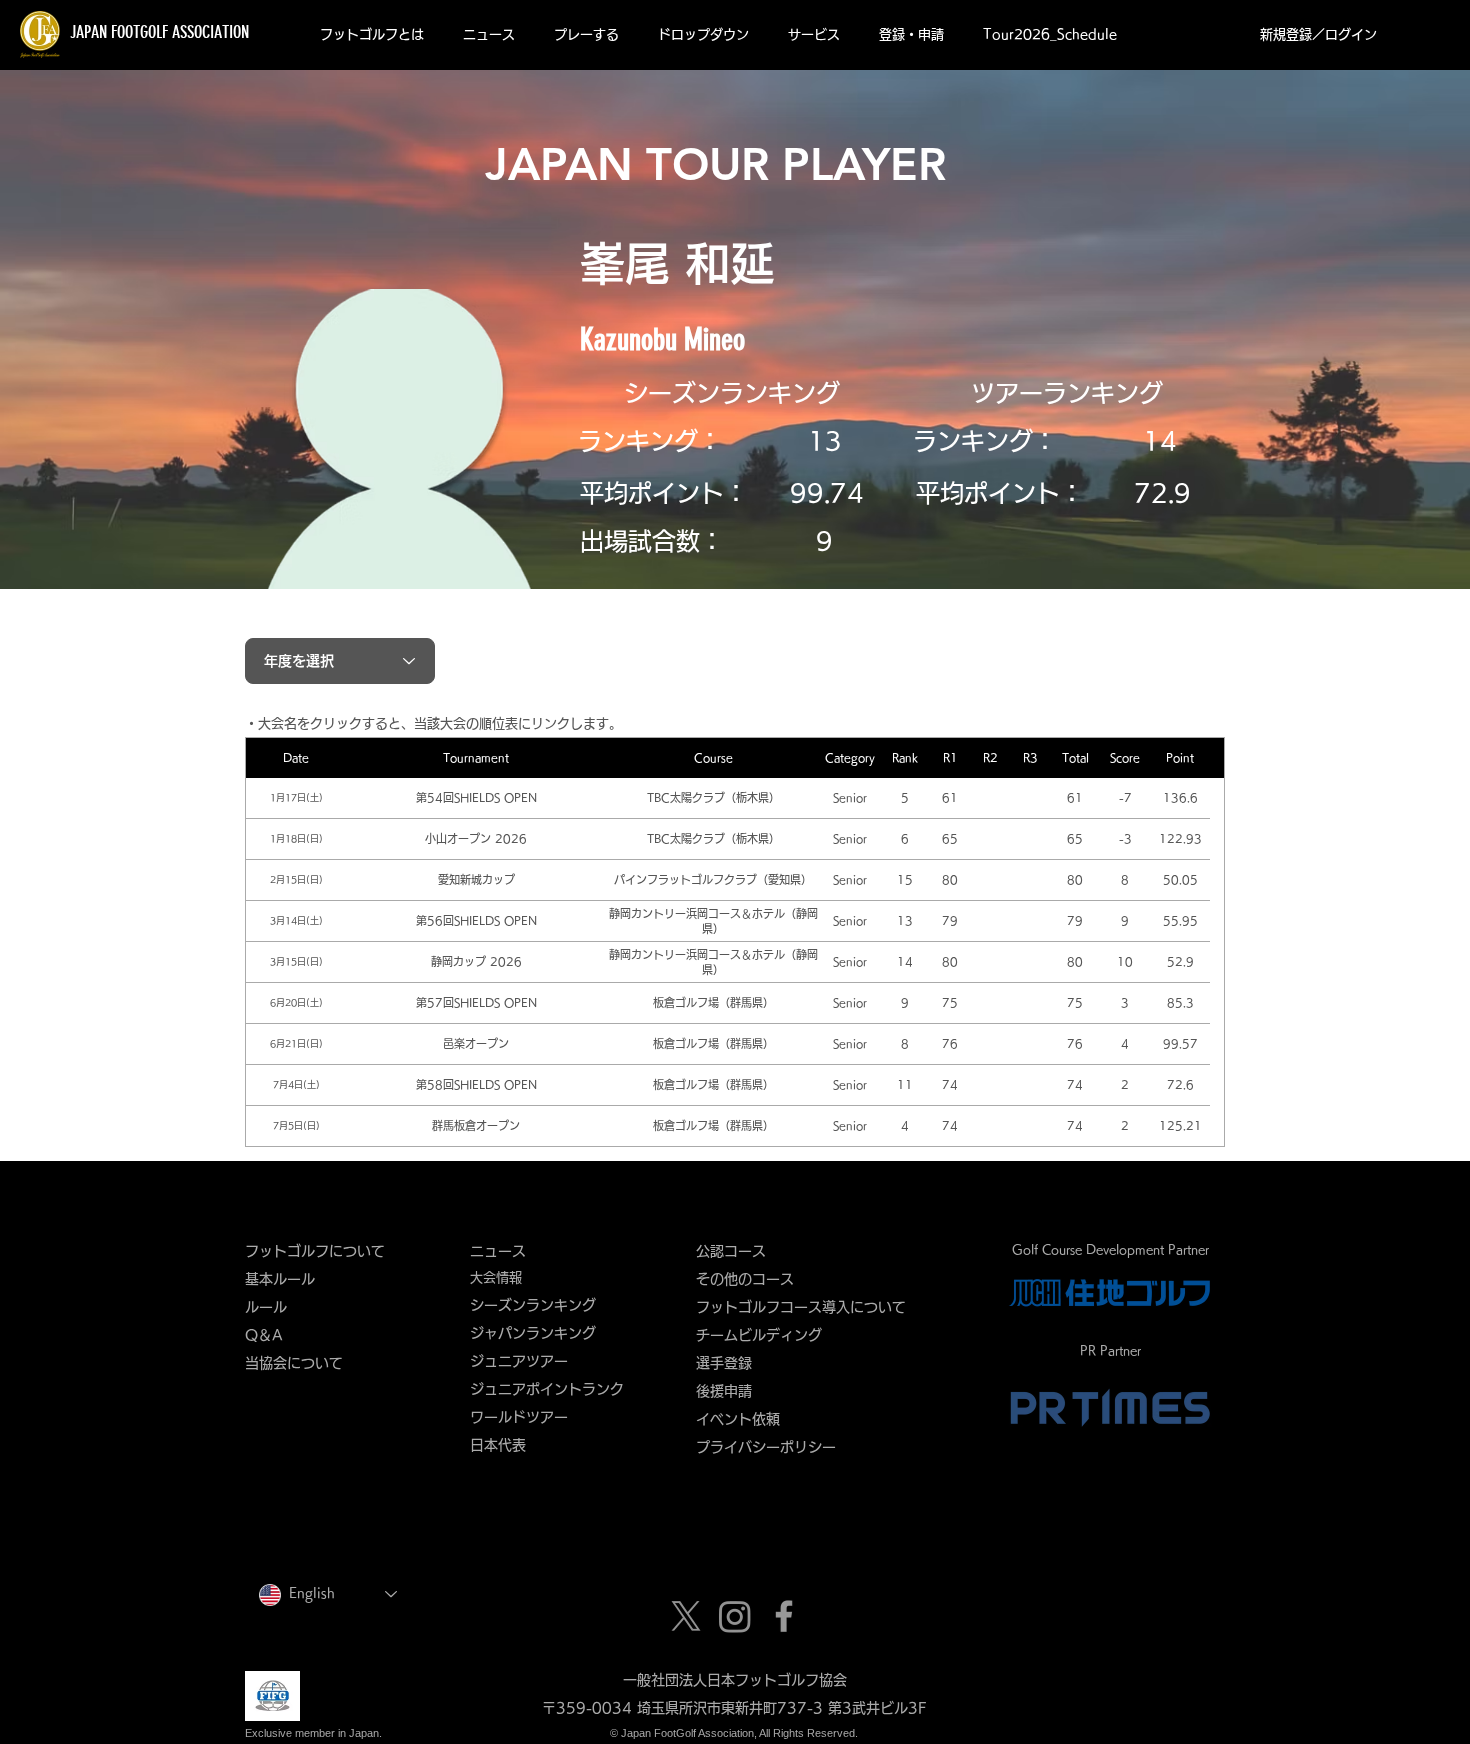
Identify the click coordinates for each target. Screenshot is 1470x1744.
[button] (371, 35)
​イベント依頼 (738, 1419)
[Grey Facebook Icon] (784, 1616)
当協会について (301, 1363)
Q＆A (264, 1335)
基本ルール (280, 1279)
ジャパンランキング (533, 1333)
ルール (266, 1307)
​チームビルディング (759, 1335)
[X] (686, 1616)
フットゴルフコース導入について (808, 1307)
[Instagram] (735, 1616)
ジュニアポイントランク (547, 1389)
